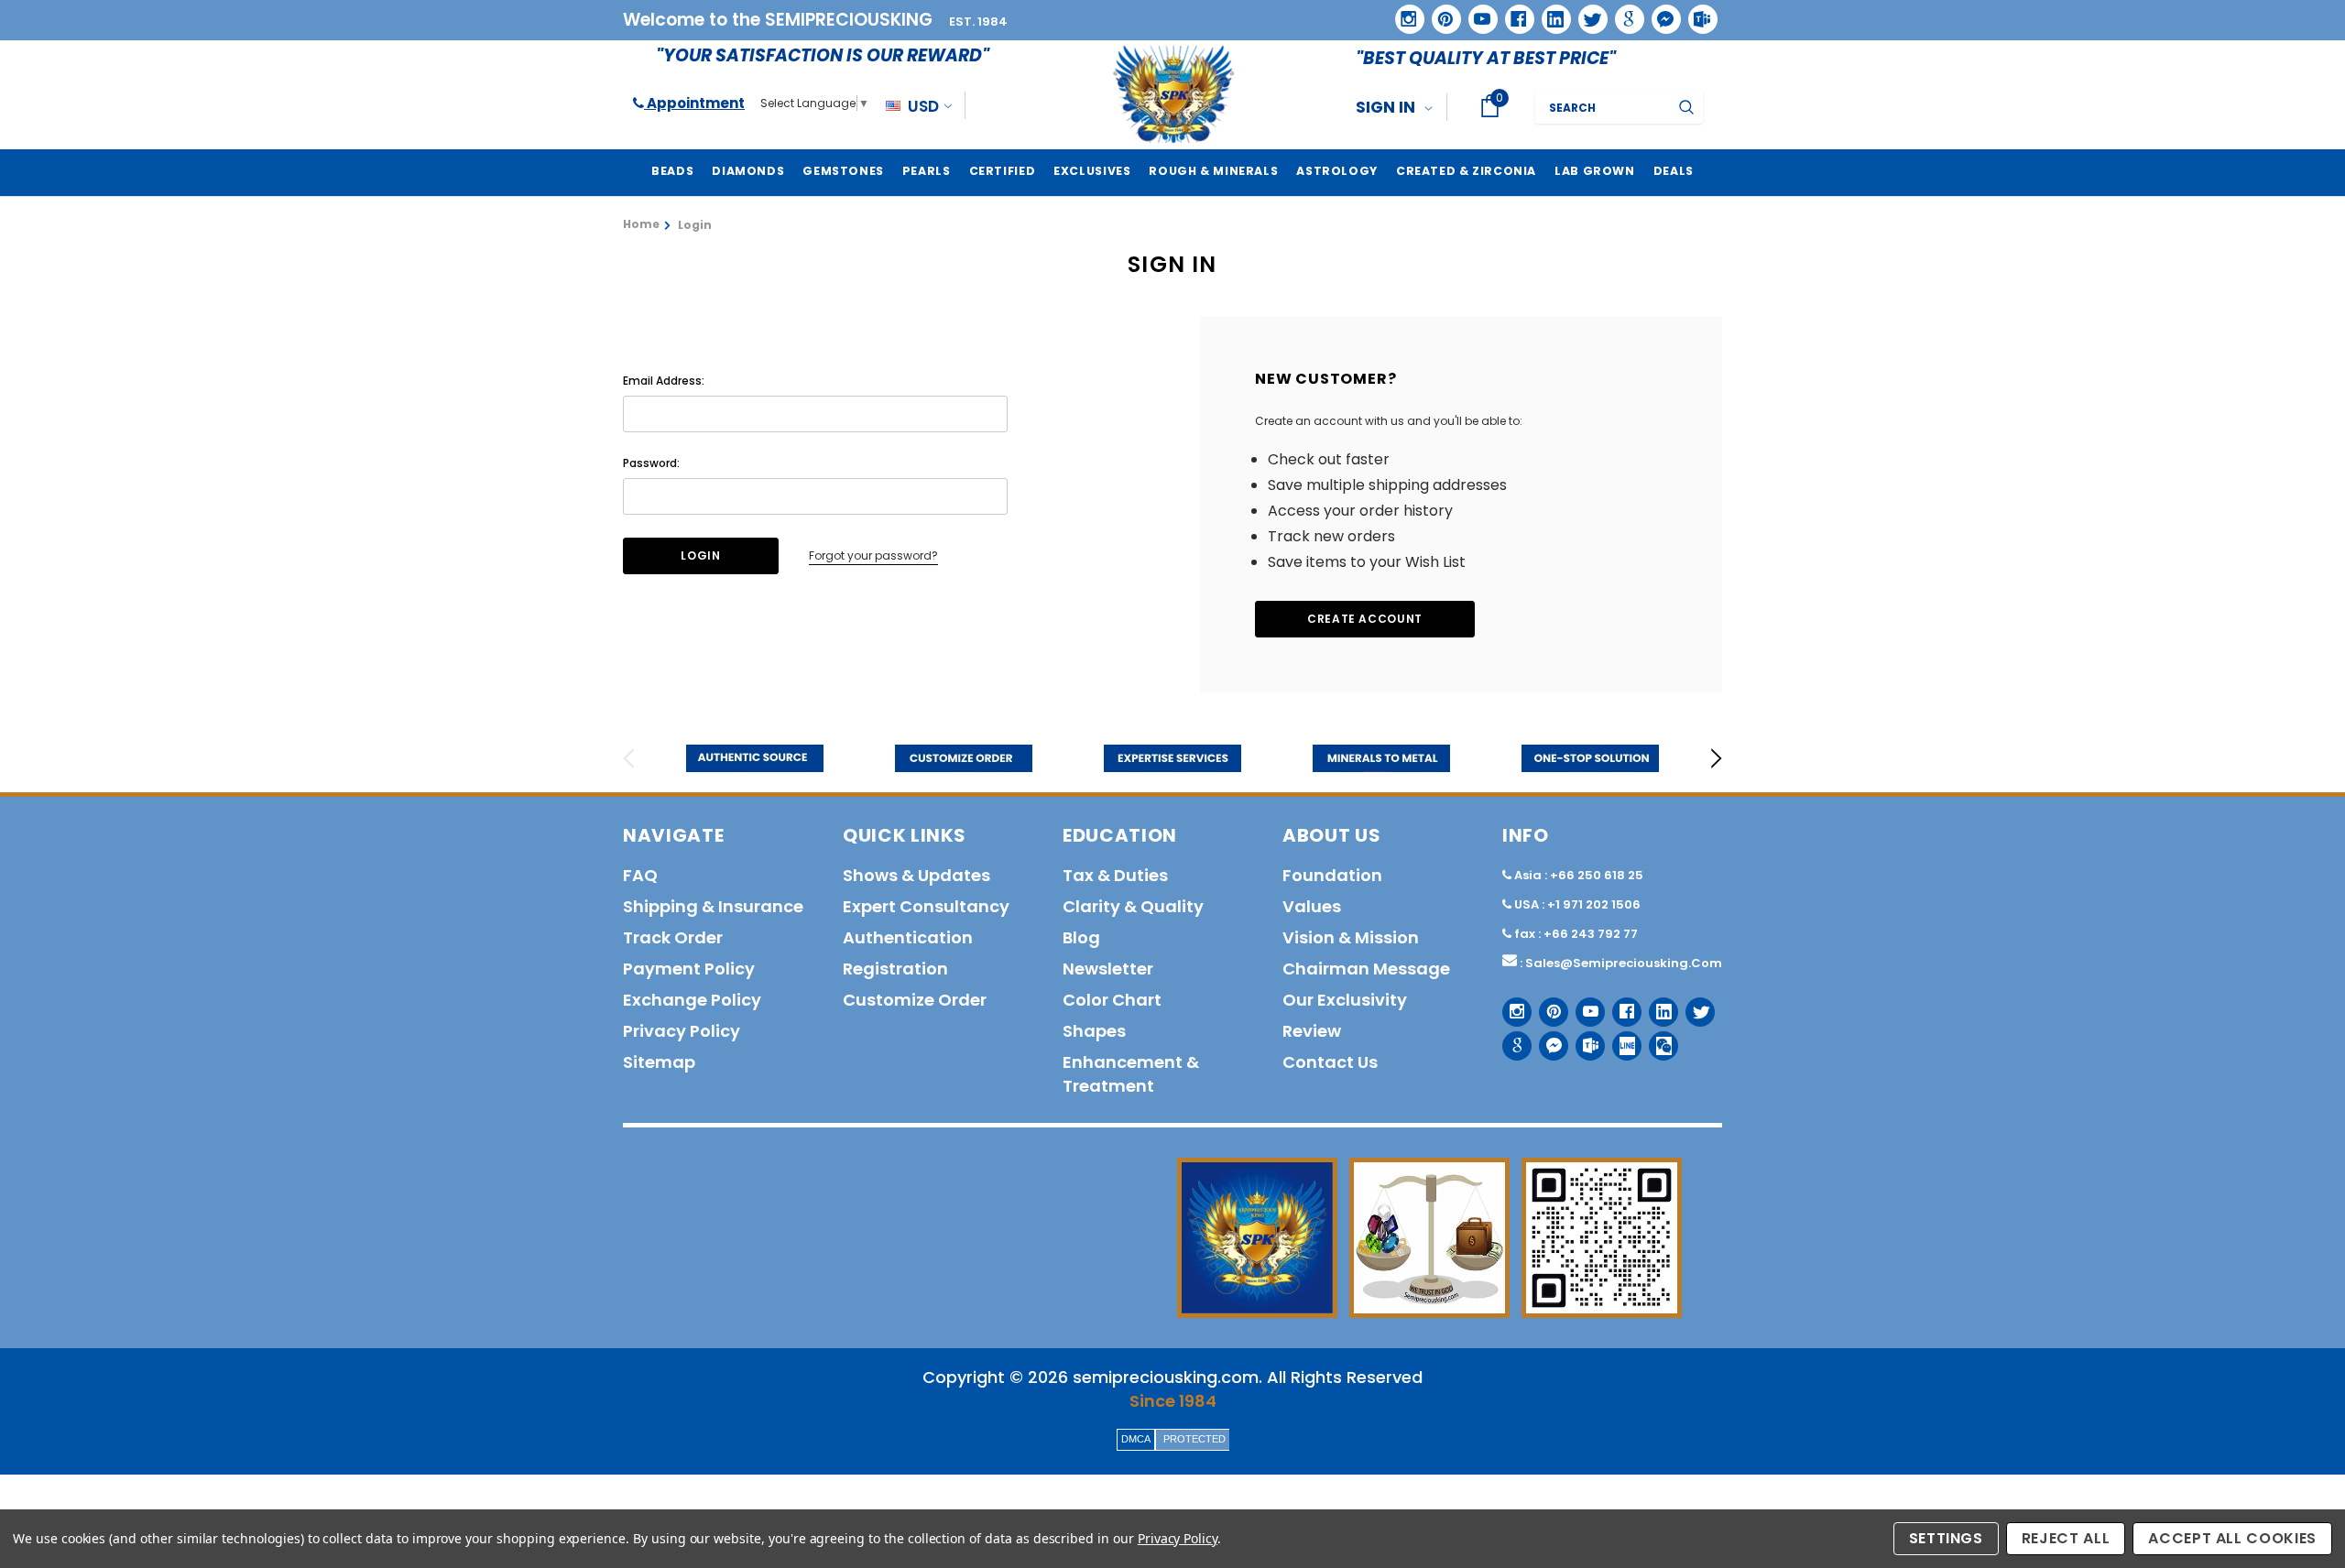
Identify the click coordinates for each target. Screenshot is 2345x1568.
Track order (673, 937)
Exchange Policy (692, 1000)
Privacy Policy (1178, 1538)
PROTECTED (1194, 1439)
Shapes (1094, 1031)
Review (1312, 1031)
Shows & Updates (916, 875)
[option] (755, 758)
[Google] (1623, 13)
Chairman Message (1366, 969)
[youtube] (1477, 13)
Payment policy (689, 969)
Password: (651, 463)
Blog (1081, 937)
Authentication (908, 937)
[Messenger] (1660, 13)
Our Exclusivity (1345, 1000)
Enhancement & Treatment (1131, 1074)
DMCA (1136, 1439)
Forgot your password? (873, 555)
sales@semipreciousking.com (1624, 963)
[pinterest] (1440, 13)
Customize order (915, 1000)
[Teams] (1696, 13)
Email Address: (664, 381)
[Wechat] (1657, 1039)
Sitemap (659, 1062)
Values (1312, 906)
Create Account (1365, 619)
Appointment (694, 103)
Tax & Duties (1115, 875)
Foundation (1332, 875)
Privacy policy (682, 1031)
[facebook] (1513, 12)
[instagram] (1403, 12)
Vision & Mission (1351, 937)
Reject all (2066, 1538)
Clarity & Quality (1133, 906)
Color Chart (1112, 1000)
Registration (895, 969)
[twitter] (1587, 13)
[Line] (1620, 1039)
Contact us (1330, 1062)
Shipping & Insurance (713, 906)
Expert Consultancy (926, 906)
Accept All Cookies (2232, 1538)
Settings (1946, 1538)
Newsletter (1108, 969)
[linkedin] (1550, 13)
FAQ (640, 875)
